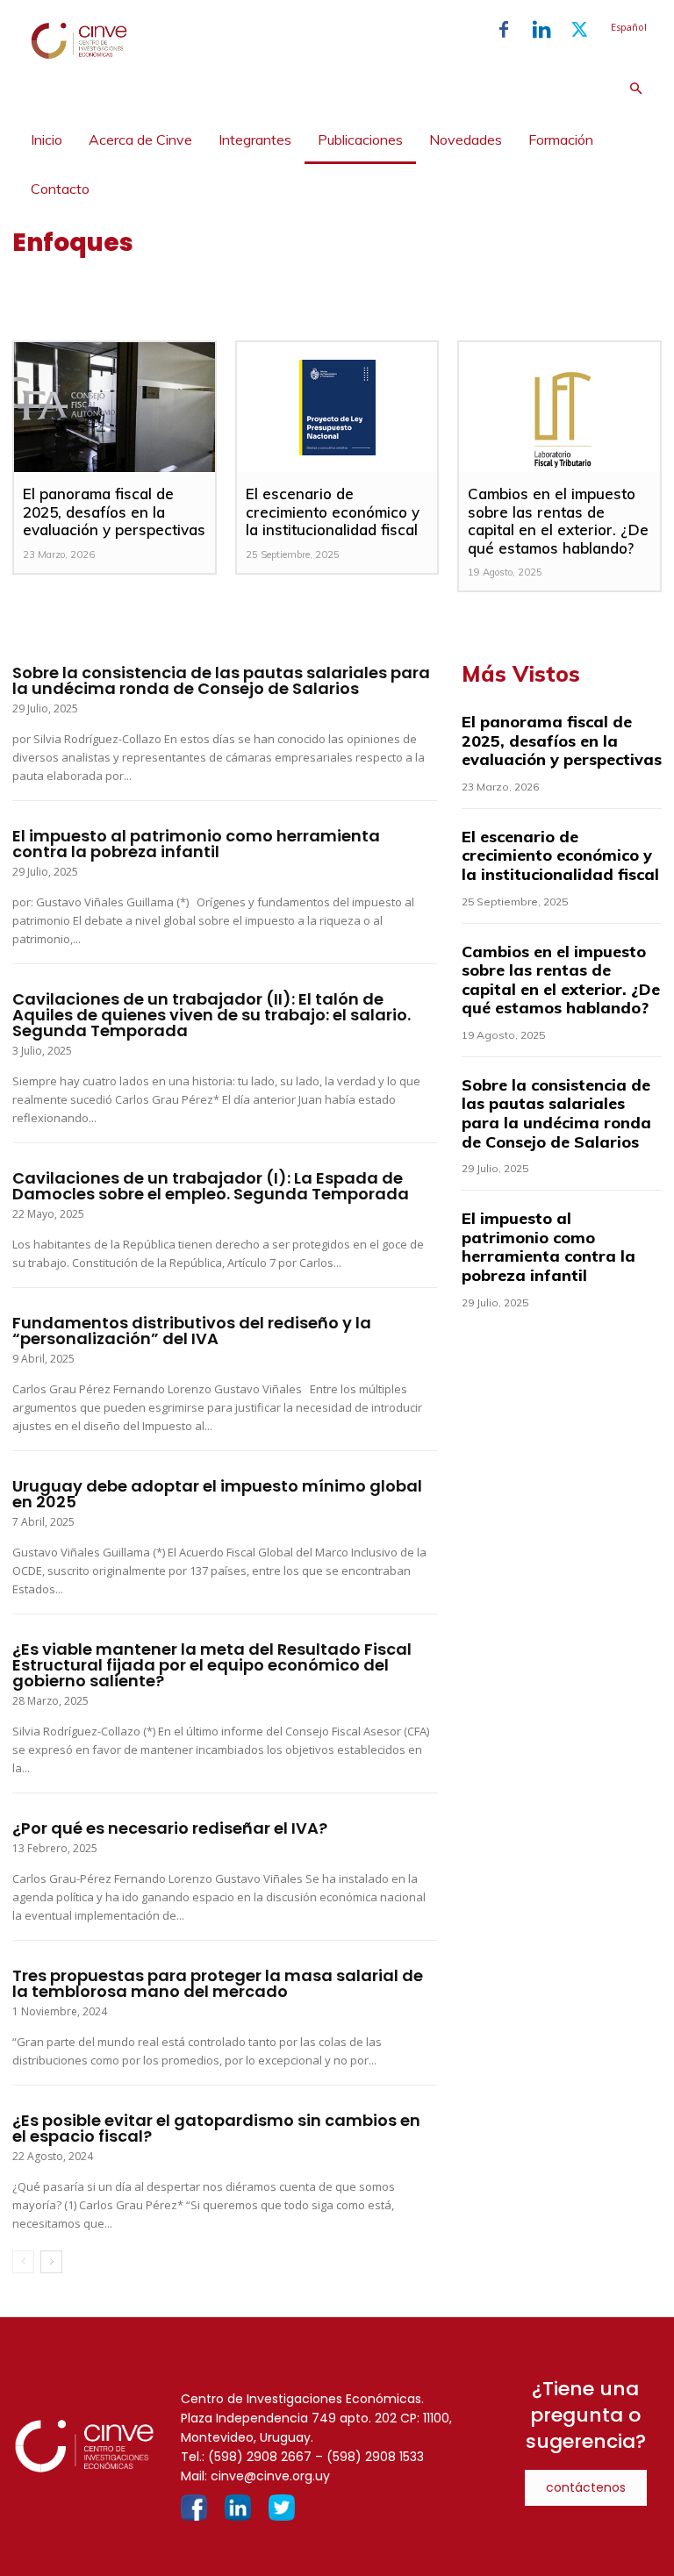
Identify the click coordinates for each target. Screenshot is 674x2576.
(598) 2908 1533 (375, 2457)
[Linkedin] (541, 30)
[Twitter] (579, 30)
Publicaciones (360, 140)
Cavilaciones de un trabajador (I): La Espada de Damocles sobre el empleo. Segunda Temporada (211, 1186)
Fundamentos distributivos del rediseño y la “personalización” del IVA (192, 1331)
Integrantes (255, 140)
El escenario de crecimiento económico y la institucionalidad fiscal (333, 512)
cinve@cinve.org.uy (270, 2476)
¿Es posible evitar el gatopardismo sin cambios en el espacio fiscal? (216, 2128)
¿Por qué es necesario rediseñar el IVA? (170, 1828)
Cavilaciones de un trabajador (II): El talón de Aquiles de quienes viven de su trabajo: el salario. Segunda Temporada (212, 1015)
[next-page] (51, 2262)
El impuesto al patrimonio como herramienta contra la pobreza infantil (196, 844)
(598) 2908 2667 (260, 2457)
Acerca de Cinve (140, 140)
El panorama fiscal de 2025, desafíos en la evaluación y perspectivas (114, 512)
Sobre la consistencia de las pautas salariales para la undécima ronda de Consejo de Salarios (221, 680)
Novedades (466, 140)
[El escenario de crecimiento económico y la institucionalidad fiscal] (337, 407)
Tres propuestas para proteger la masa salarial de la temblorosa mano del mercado (218, 1983)
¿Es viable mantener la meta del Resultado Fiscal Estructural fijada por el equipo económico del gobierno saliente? (212, 1665)
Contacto (60, 189)
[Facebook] (504, 30)
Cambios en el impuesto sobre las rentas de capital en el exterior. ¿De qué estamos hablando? (558, 520)
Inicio (47, 140)
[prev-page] (23, 2262)
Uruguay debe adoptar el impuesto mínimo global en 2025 (217, 1494)
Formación (561, 140)
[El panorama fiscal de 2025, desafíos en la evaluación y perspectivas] (114, 407)
